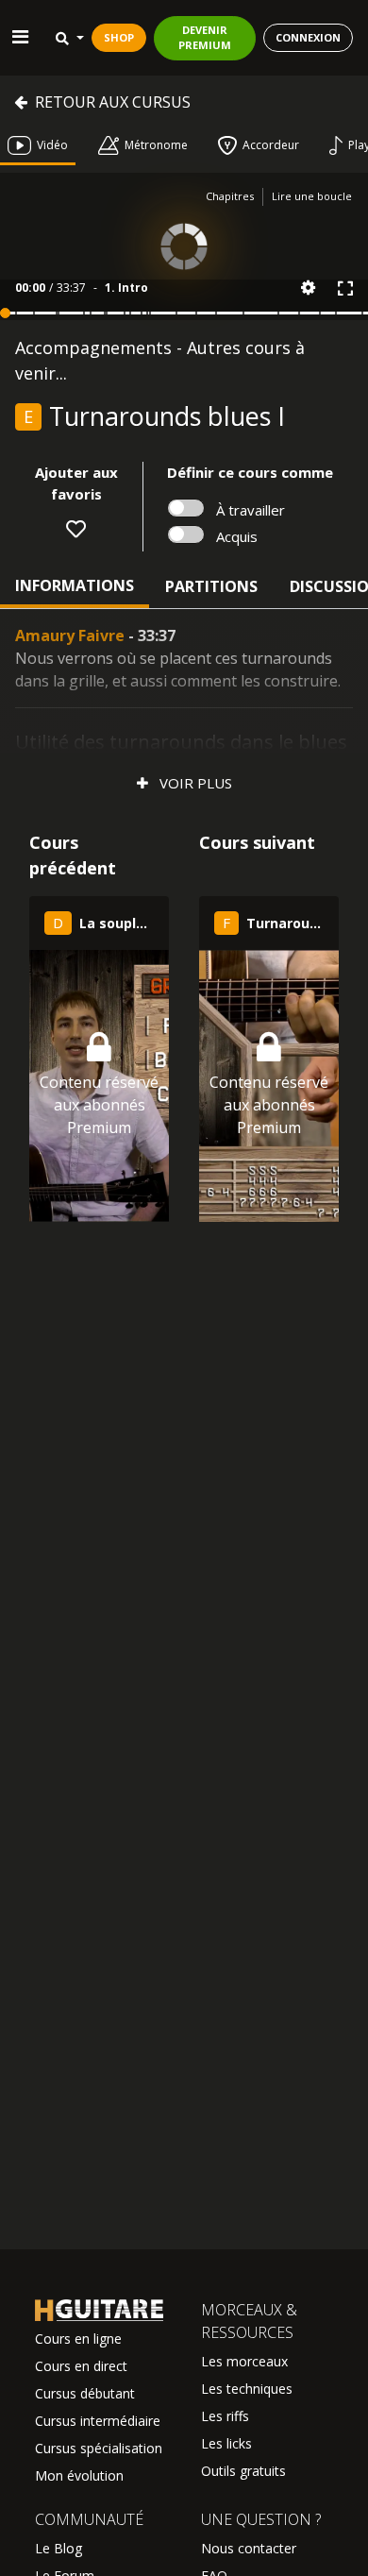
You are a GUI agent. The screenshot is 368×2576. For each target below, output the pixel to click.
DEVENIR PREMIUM (205, 38)
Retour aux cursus (113, 102)
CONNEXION (308, 37)
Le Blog (59, 2548)
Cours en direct (81, 2366)
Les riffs (225, 2416)
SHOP (119, 37)
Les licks (226, 2443)
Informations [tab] (75, 585)
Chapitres (230, 196)
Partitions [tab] (211, 586)
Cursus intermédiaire (98, 2421)
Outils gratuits (243, 2471)
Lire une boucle (312, 196)
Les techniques (247, 2389)
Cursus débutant (85, 2393)
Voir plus (194, 783)
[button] (308, 288)
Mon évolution (79, 2475)
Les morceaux (244, 2361)
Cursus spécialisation (99, 2448)
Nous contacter (249, 2548)
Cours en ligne (78, 2339)
